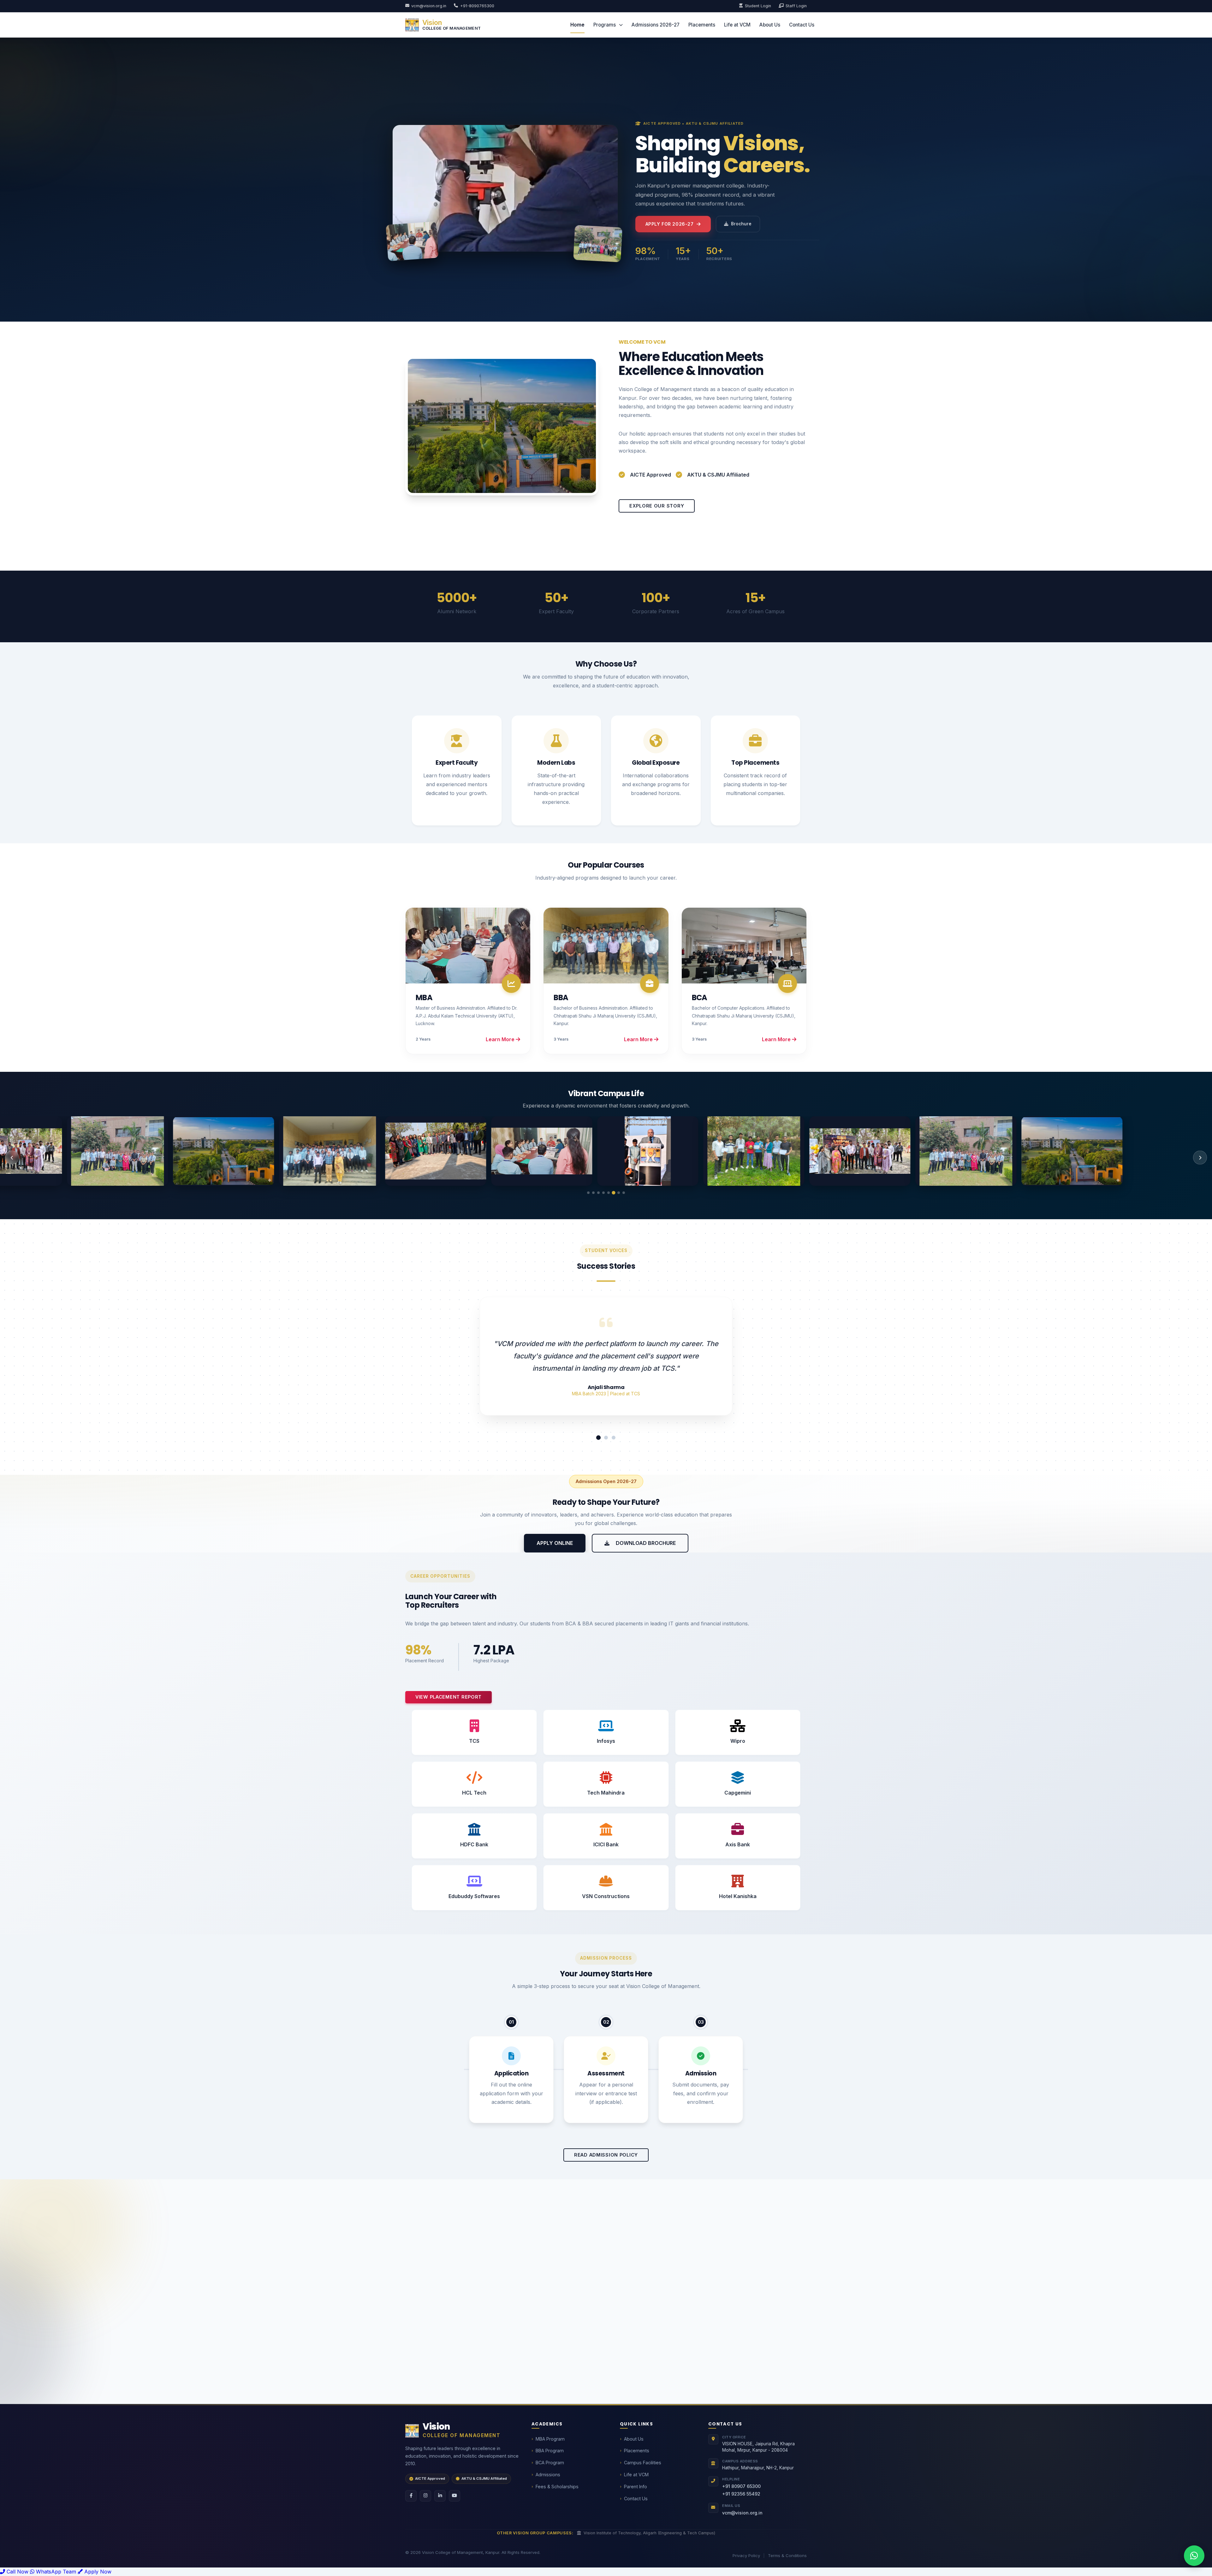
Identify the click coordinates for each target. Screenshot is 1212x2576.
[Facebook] (411, 2496)
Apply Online (555, 1543)
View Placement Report (449, 1697)
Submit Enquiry (706, 2374)
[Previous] (12, 1158)
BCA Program (550, 2463)
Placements (702, 25)
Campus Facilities (643, 2463)
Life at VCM (737, 25)
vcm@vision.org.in (429, 6)
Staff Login (796, 6)
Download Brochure (645, 1543)
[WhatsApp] (1194, 2556)
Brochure (741, 224)
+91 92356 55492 (741, 2494)
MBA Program (550, 2439)
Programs (605, 25)
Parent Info (636, 2487)
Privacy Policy (746, 2555)
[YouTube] (454, 2496)
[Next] (1200, 1158)
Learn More (501, 1039)
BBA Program (550, 2451)
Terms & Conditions (787, 2555)
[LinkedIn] (440, 2496)
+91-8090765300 (477, 6)
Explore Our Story (657, 506)
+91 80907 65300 (741, 2486)
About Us (770, 25)
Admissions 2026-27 (656, 25)
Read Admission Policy (606, 2155)
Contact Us (802, 25)
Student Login (758, 6)
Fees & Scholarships (557, 2487)
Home (577, 25)
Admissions (548, 2475)
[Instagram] (425, 2496)
